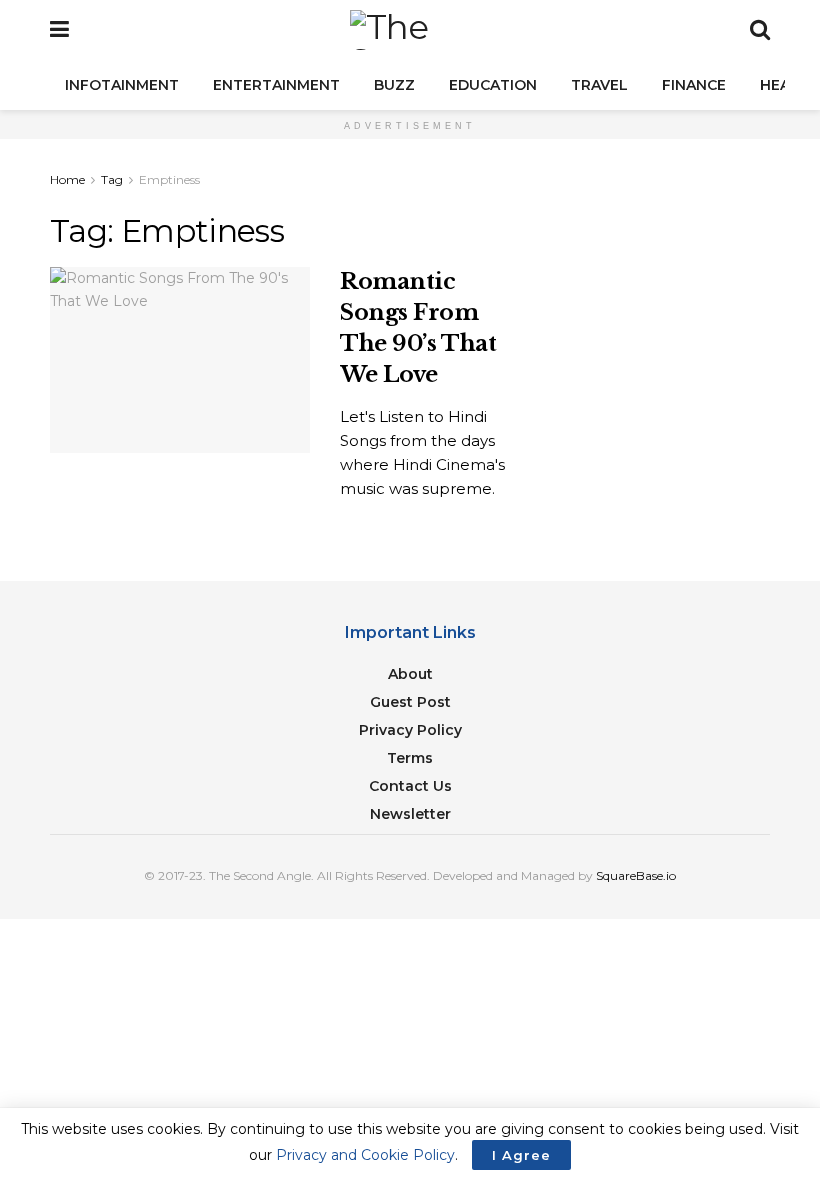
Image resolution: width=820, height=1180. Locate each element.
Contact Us (410, 786)
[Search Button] (760, 30)
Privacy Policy (410, 730)
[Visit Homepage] (410, 30)
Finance (694, 85)
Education (493, 85)
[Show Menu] (59, 30)
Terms (410, 758)
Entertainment (276, 85)
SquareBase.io (636, 875)
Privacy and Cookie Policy (365, 1155)
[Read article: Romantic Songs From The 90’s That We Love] (180, 360)
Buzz (394, 85)
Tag (112, 179)
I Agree (521, 1155)
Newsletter (410, 814)
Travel (599, 85)
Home (67, 179)
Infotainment (122, 85)
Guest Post (410, 702)
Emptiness (169, 179)
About (410, 674)
